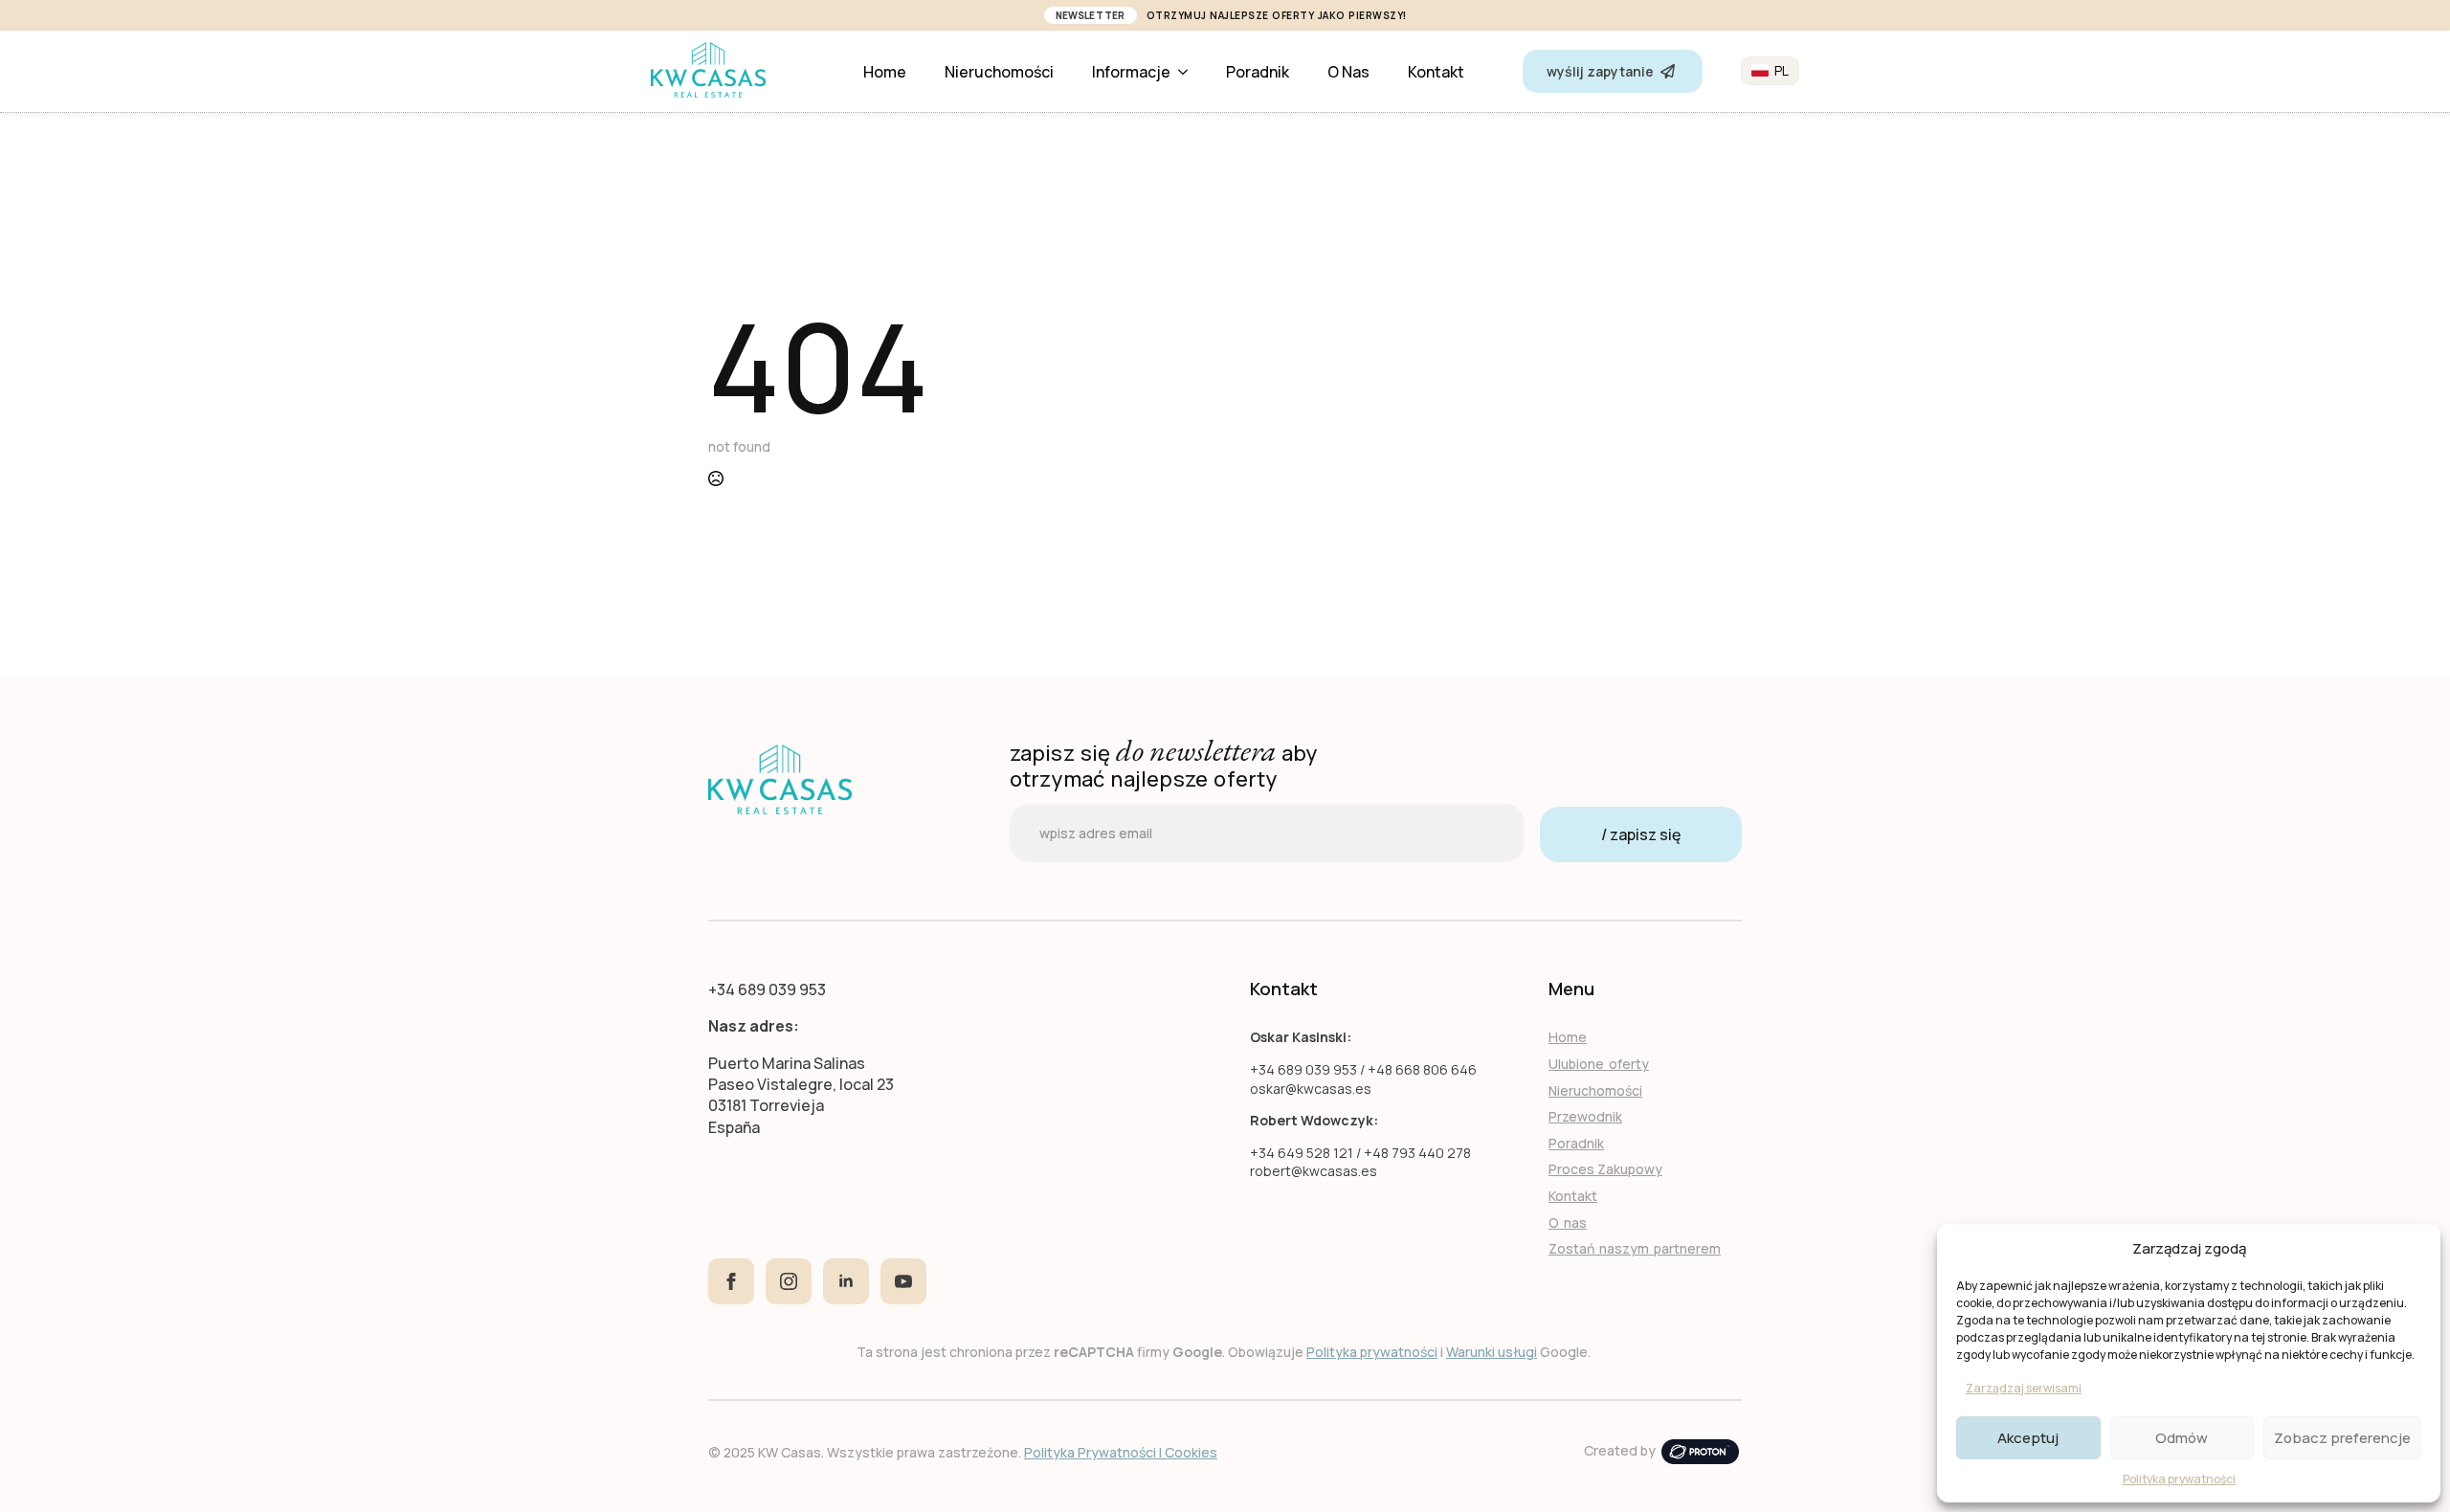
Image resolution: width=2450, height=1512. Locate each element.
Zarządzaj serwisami (2024, 1388)
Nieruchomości (999, 72)
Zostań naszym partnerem (1635, 1248)
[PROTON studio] (1700, 1450)
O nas (1348, 72)
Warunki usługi (1492, 1352)
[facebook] (731, 1281)
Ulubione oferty (1599, 1064)
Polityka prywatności (2179, 1479)
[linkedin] (846, 1281)
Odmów (2182, 1438)
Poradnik (1258, 72)
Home (885, 72)
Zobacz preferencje (2342, 1438)
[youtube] (903, 1281)
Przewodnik (1585, 1116)
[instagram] (789, 1281)
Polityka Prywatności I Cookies (1121, 1452)
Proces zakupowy (1605, 1169)
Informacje (1131, 72)
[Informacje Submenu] (1189, 72)
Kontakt (1436, 72)
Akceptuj (2028, 1438)
